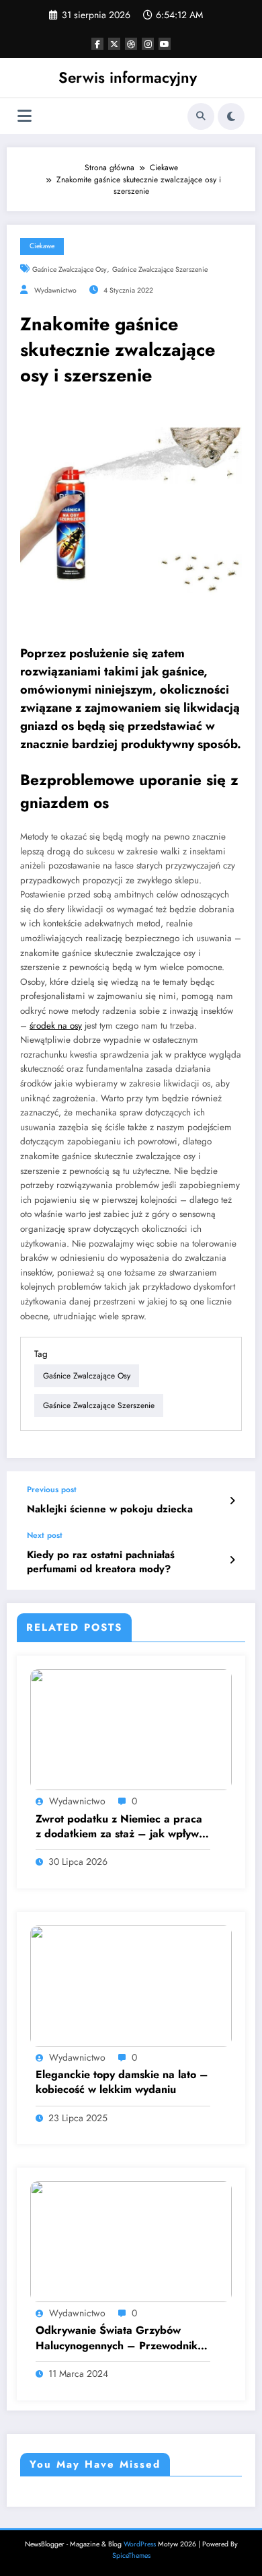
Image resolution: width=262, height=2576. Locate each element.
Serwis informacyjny (128, 77)
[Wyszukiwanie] (201, 116)
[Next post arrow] (232, 1560)
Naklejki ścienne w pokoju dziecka (110, 1509)
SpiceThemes (131, 2555)
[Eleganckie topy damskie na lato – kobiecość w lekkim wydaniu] (131, 1985)
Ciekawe (42, 246)
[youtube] (165, 44)
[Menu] (25, 116)
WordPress (140, 2544)
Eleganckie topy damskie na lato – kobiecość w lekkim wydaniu (122, 2082)
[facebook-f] (97, 44)
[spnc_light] (231, 116)
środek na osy (56, 1026)
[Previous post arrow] (232, 1501)
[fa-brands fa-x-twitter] (114, 44)
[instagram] (148, 44)
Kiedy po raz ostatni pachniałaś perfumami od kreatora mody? (101, 1562)
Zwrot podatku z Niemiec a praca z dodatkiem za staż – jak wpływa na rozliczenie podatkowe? (120, 1827)
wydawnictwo (55, 290)
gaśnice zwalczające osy (70, 269)
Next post (45, 1535)
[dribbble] (131, 44)
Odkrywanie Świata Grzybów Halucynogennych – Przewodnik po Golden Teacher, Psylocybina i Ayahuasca (118, 2338)
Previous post (52, 1489)
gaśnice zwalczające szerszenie (160, 269)
